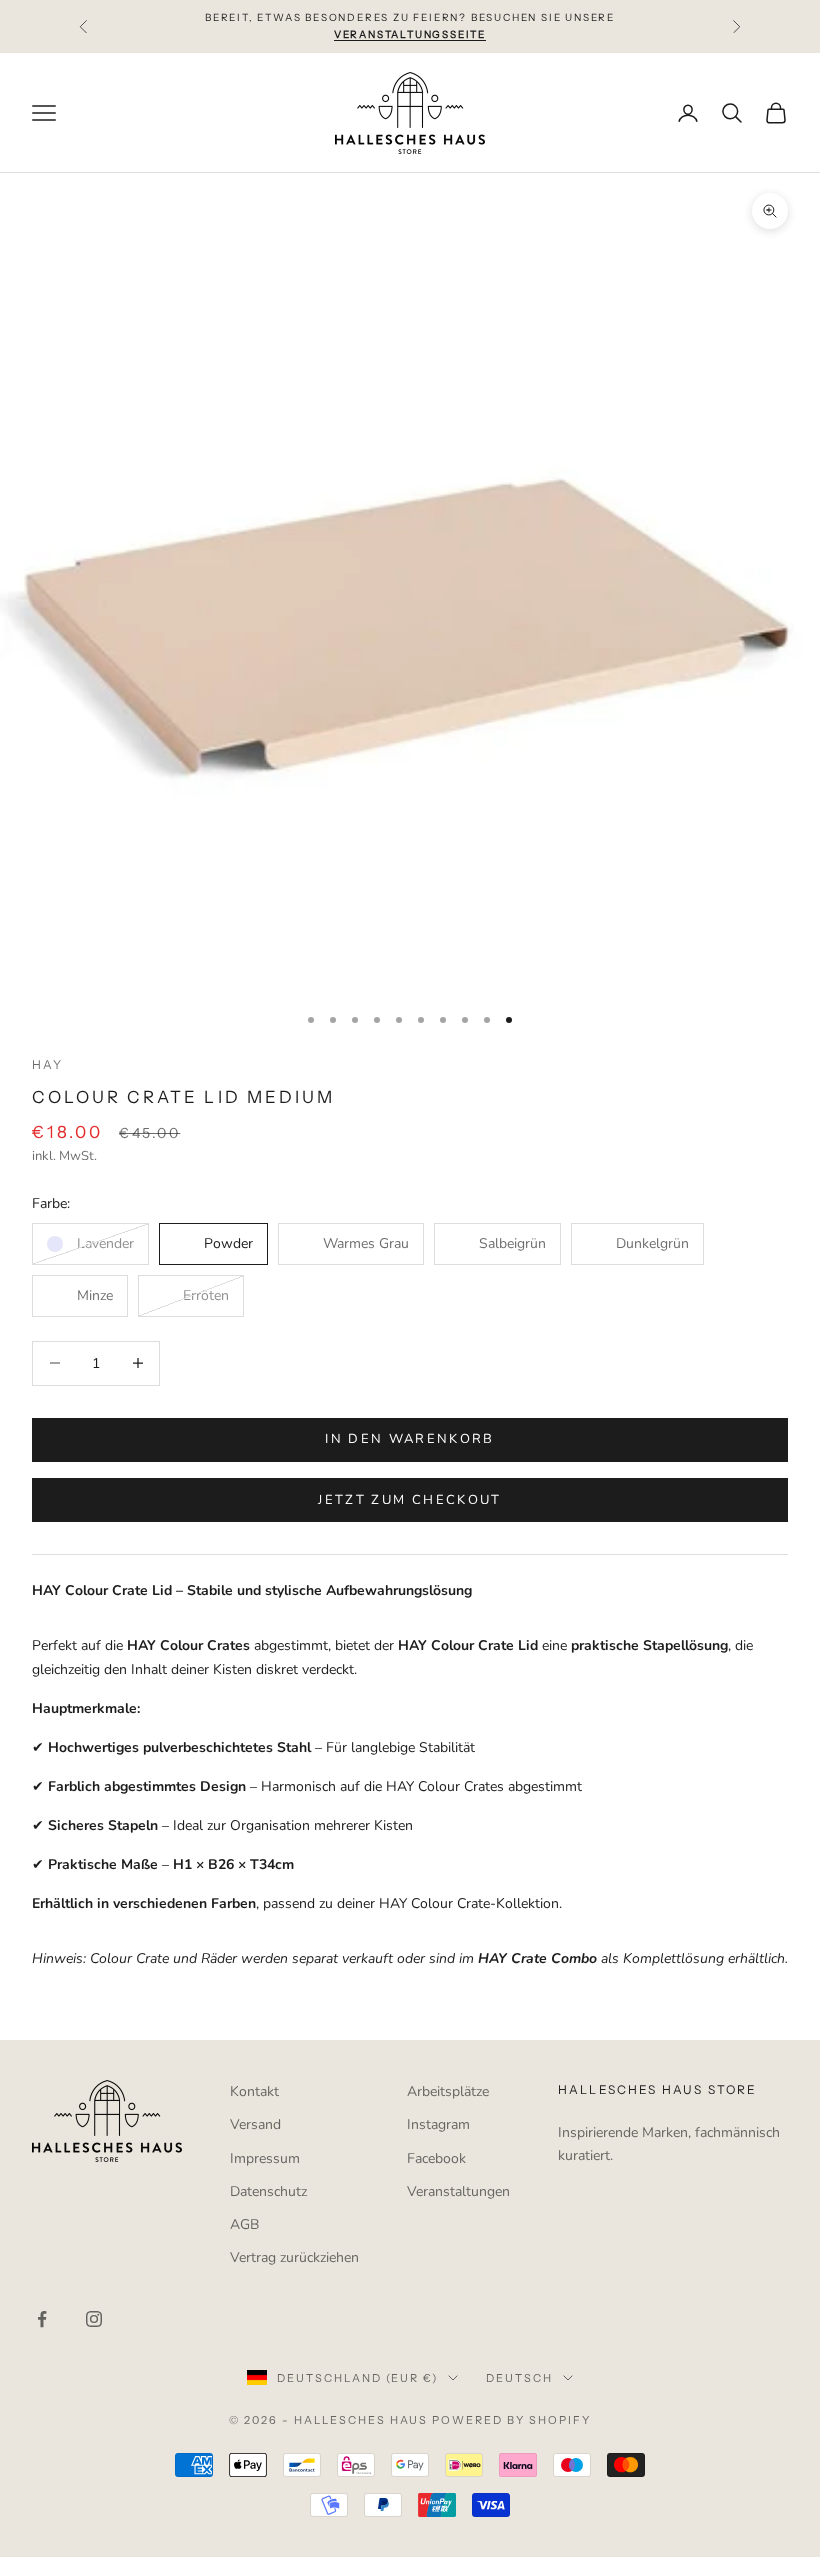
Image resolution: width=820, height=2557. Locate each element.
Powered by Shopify (511, 2420)
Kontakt (254, 2091)
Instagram (438, 2124)
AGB (244, 2224)
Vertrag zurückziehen (294, 2257)
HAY (47, 1064)
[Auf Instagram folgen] (94, 2319)
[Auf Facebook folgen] (42, 2319)
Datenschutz (268, 2191)
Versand (255, 2124)
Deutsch (519, 2378)
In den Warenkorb (409, 1439)
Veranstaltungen (458, 2191)
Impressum (265, 2158)
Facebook (436, 2158)
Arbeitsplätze (448, 2091)
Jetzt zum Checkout (409, 1500)
